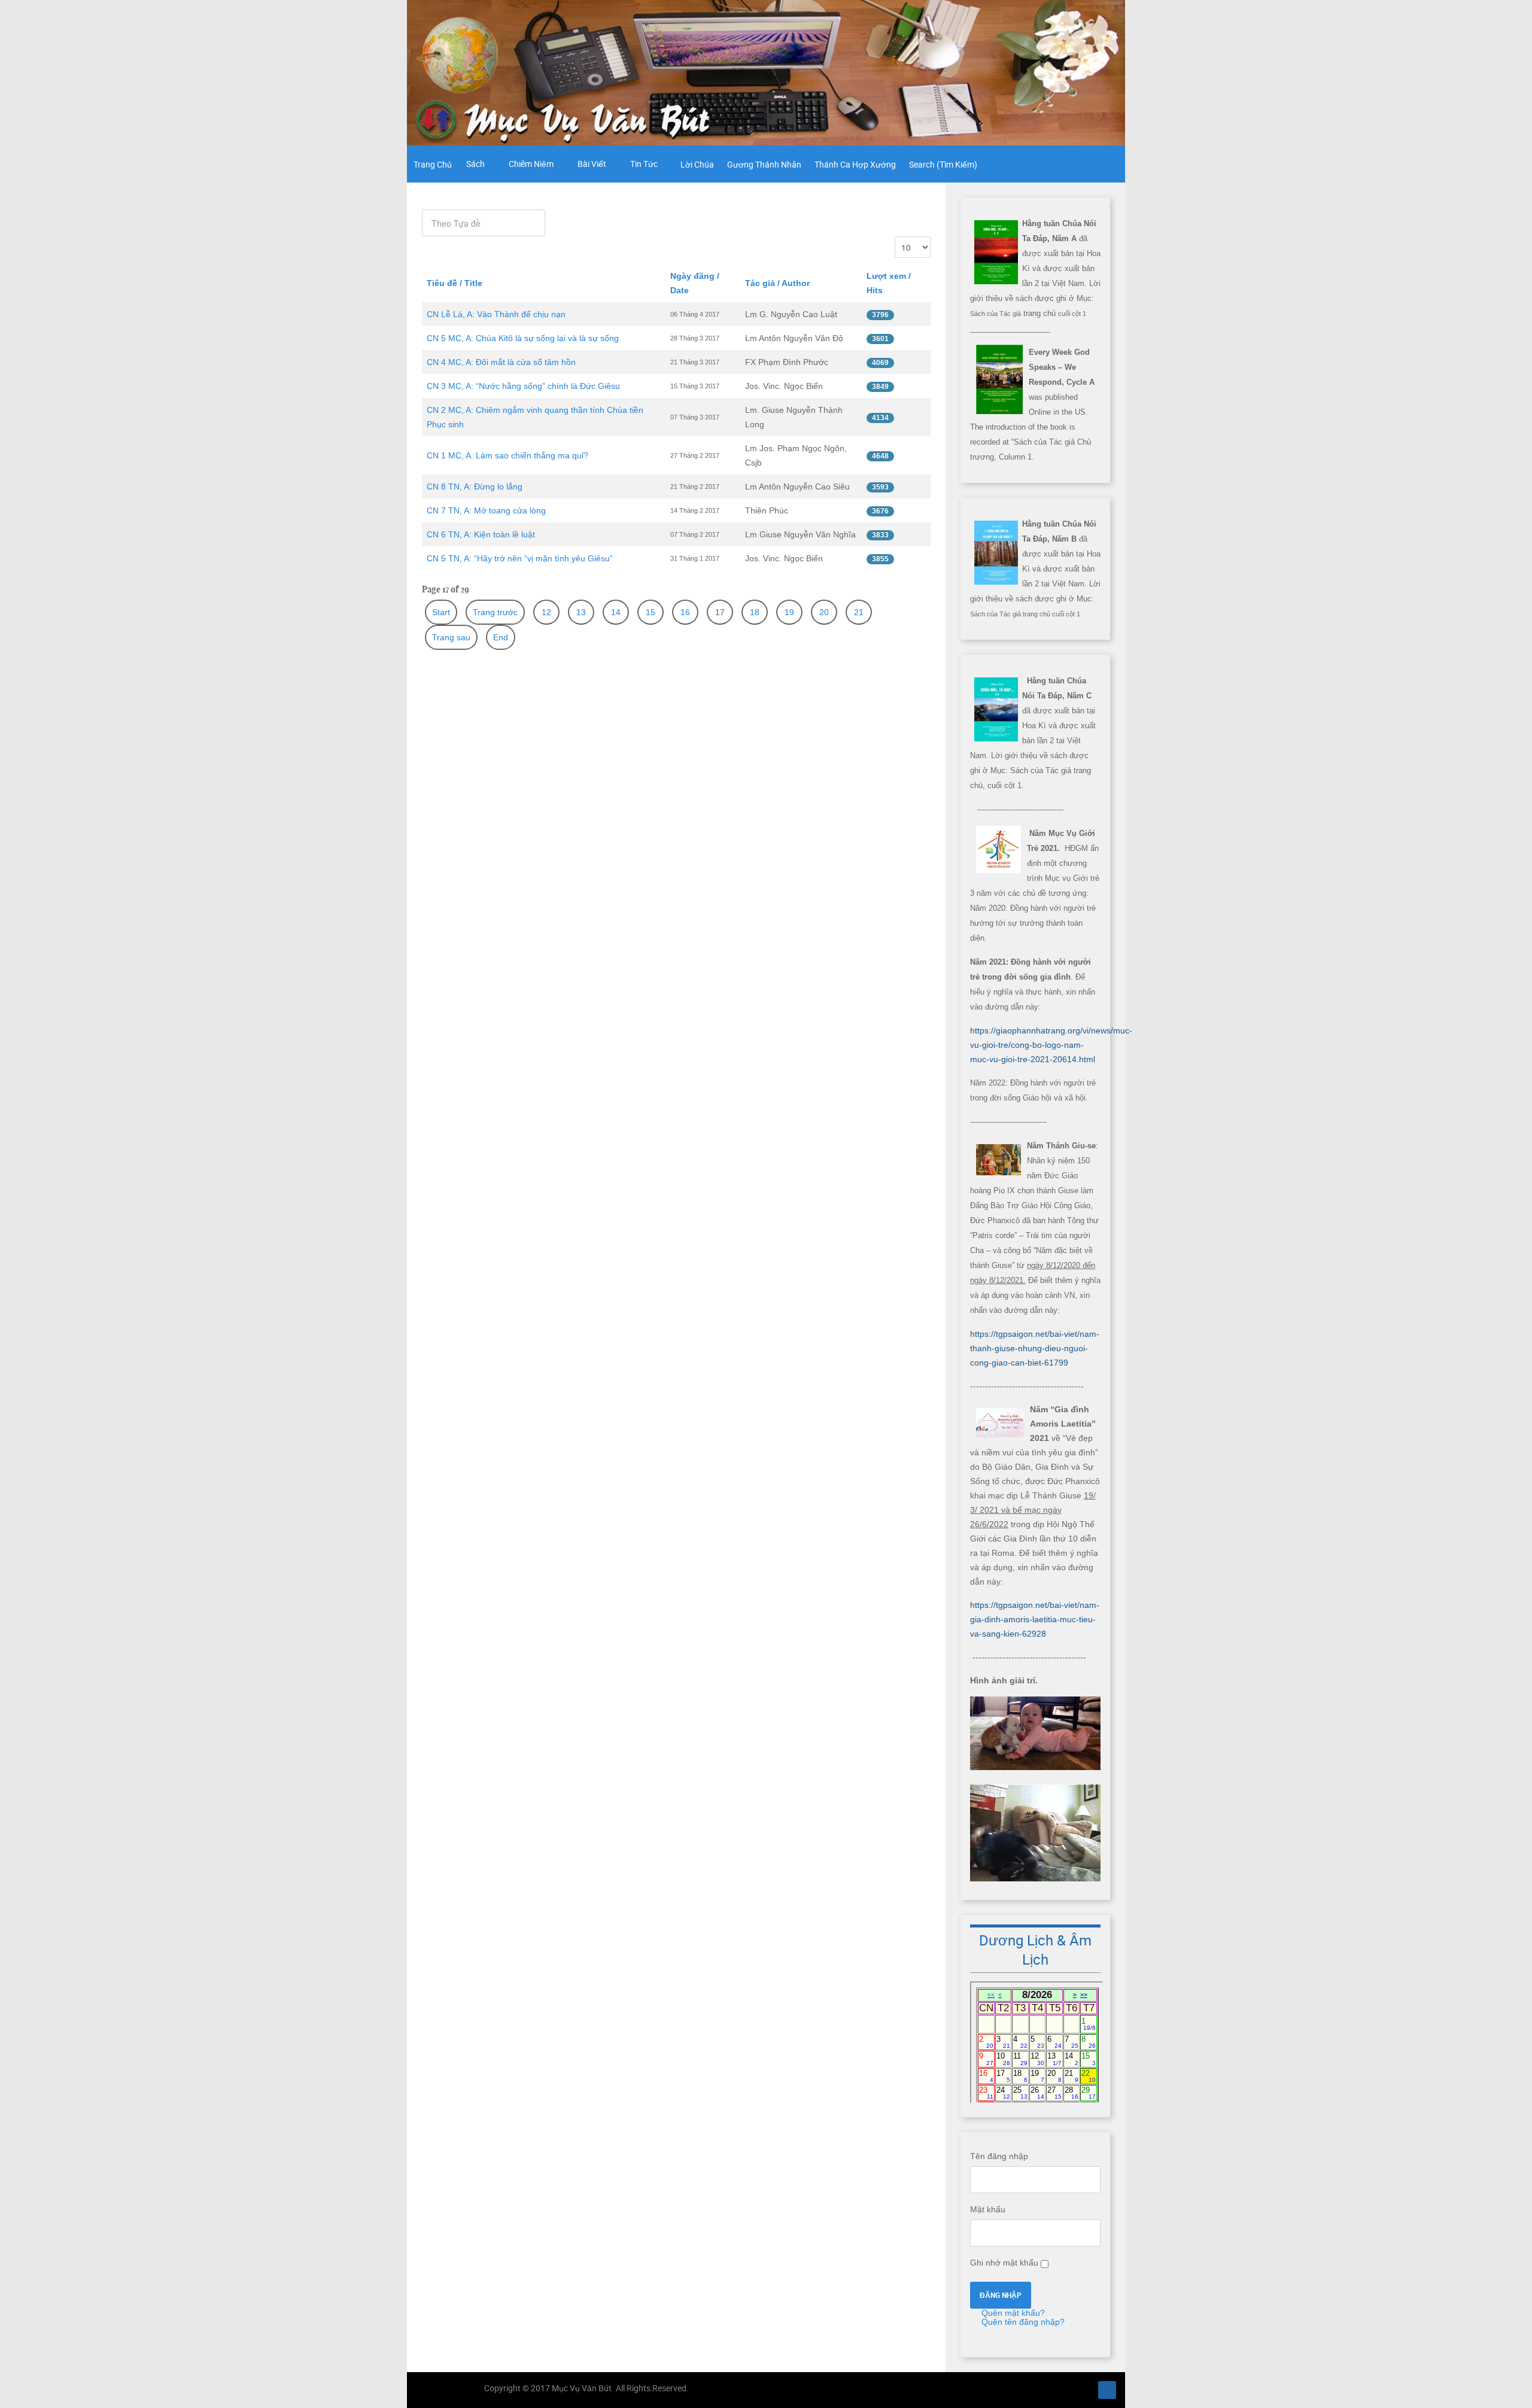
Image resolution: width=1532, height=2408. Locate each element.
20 (824, 612)
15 (651, 612)
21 (859, 612)
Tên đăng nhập (999, 2156)
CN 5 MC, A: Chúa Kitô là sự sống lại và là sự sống (523, 338)
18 (755, 612)
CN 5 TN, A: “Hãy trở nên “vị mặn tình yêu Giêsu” (520, 558)
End (501, 637)
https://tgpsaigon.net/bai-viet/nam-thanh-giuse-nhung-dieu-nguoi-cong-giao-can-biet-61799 (1035, 1348)
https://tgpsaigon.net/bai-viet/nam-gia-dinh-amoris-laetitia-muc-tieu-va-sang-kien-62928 (1035, 1619)
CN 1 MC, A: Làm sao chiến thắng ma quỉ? (507, 455)
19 (789, 612)
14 (616, 612)
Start (441, 612)
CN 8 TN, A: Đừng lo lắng (475, 487)
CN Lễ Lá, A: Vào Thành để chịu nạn (496, 314)
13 (581, 612)
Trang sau (451, 637)
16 (685, 612)
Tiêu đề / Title (455, 283)
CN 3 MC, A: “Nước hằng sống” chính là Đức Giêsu (523, 386)
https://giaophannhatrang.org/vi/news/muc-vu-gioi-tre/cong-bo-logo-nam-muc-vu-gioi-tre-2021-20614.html (1051, 1045)
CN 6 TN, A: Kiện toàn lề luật (481, 534)
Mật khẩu (988, 2209)
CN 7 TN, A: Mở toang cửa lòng (486, 510)
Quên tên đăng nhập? (1022, 2322)
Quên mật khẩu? (1012, 2313)
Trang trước (495, 612)
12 (546, 612)
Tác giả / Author (777, 283)
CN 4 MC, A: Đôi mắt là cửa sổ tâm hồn (501, 362)
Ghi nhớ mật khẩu (1004, 2263)
